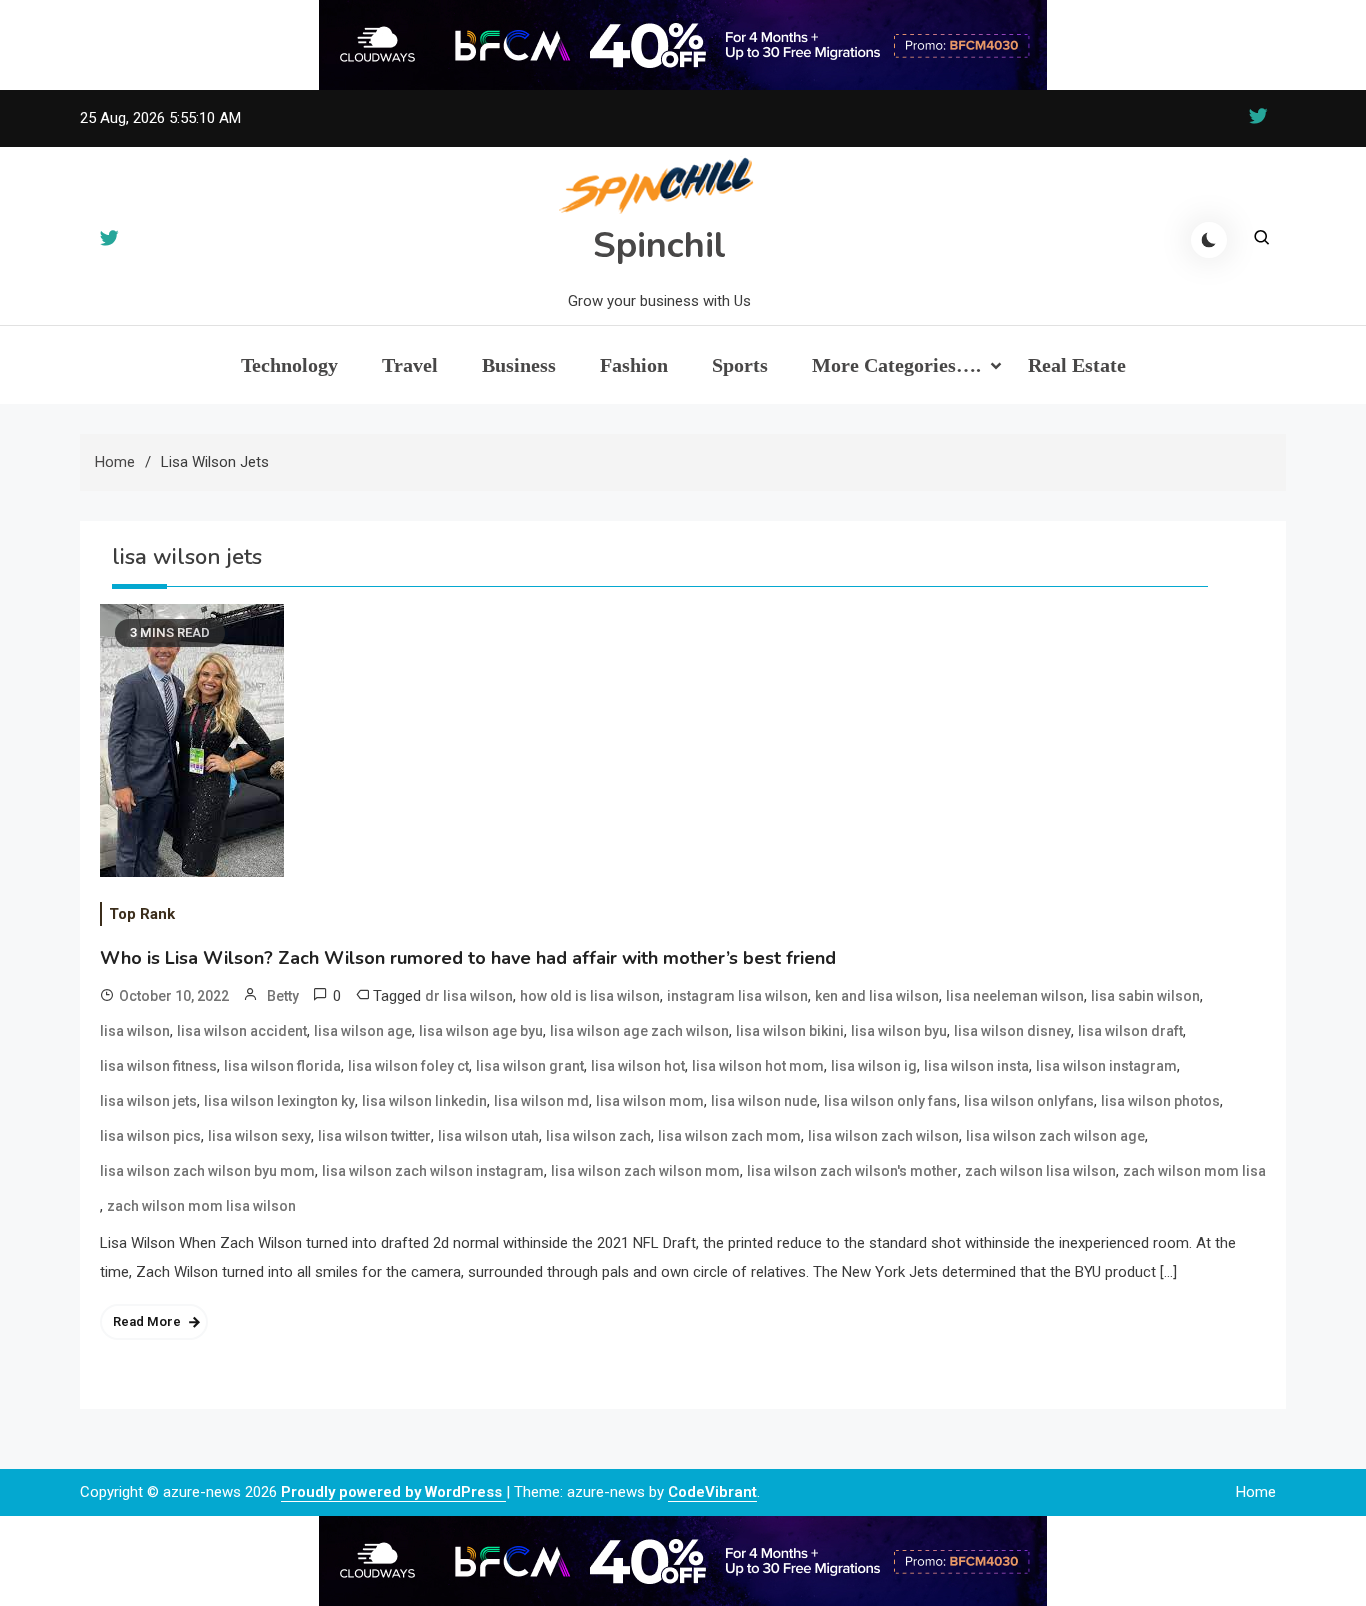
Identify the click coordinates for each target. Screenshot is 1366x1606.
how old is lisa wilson (590, 996)
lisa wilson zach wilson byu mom (207, 1171)
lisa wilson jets (148, 1101)
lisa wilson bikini (790, 1031)
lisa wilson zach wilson (883, 1136)
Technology (289, 365)
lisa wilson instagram (1106, 1066)
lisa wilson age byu (481, 1031)
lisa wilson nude (764, 1101)
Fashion (634, 365)
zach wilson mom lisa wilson (201, 1206)
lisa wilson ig (874, 1066)
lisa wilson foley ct (408, 1066)
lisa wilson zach (598, 1136)
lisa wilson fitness (158, 1066)
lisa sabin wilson (1145, 996)
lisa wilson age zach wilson (639, 1031)
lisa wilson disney (1012, 1031)
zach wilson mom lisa (1194, 1171)
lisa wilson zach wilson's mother (852, 1171)
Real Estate (1077, 365)
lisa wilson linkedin (424, 1101)
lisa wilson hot (638, 1066)
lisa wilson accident (242, 1031)
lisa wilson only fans (890, 1101)
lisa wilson (135, 1031)
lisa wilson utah (488, 1136)
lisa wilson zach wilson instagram (433, 1171)
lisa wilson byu (899, 1031)
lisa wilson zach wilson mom (645, 1171)
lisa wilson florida (282, 1066)
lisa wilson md (541, 1101)
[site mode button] (1209, 240)
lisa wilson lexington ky (279, 1101)
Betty (283, 996)
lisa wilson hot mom (758, 1066)
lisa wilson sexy (259, 1136)
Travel (410, 365)
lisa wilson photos (1160, 1101)
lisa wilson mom (650, 1101)
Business (519, 365)
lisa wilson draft (1130, 1031)
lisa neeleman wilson (1015, 996)
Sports (740, 365)
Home (1256, 1492)
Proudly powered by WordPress (393, 1492)
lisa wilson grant (530, 1066)
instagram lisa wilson (737, 996)
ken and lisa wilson (877, 996)
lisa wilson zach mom (729, 1136)
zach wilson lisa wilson (1040, 1171)
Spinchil (659, 245)
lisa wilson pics (150, 1136)
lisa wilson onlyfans (1029, 1101)
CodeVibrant (712, 1492)
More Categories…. (896, 365)
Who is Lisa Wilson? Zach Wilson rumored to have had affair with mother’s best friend (468, 958)
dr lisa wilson (469, 996)
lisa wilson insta (976, 1066)
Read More (147, 1321)
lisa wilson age (363, 1031)
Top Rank (142, 914)
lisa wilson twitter (374, 1136)
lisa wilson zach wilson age (1055, 1136)
